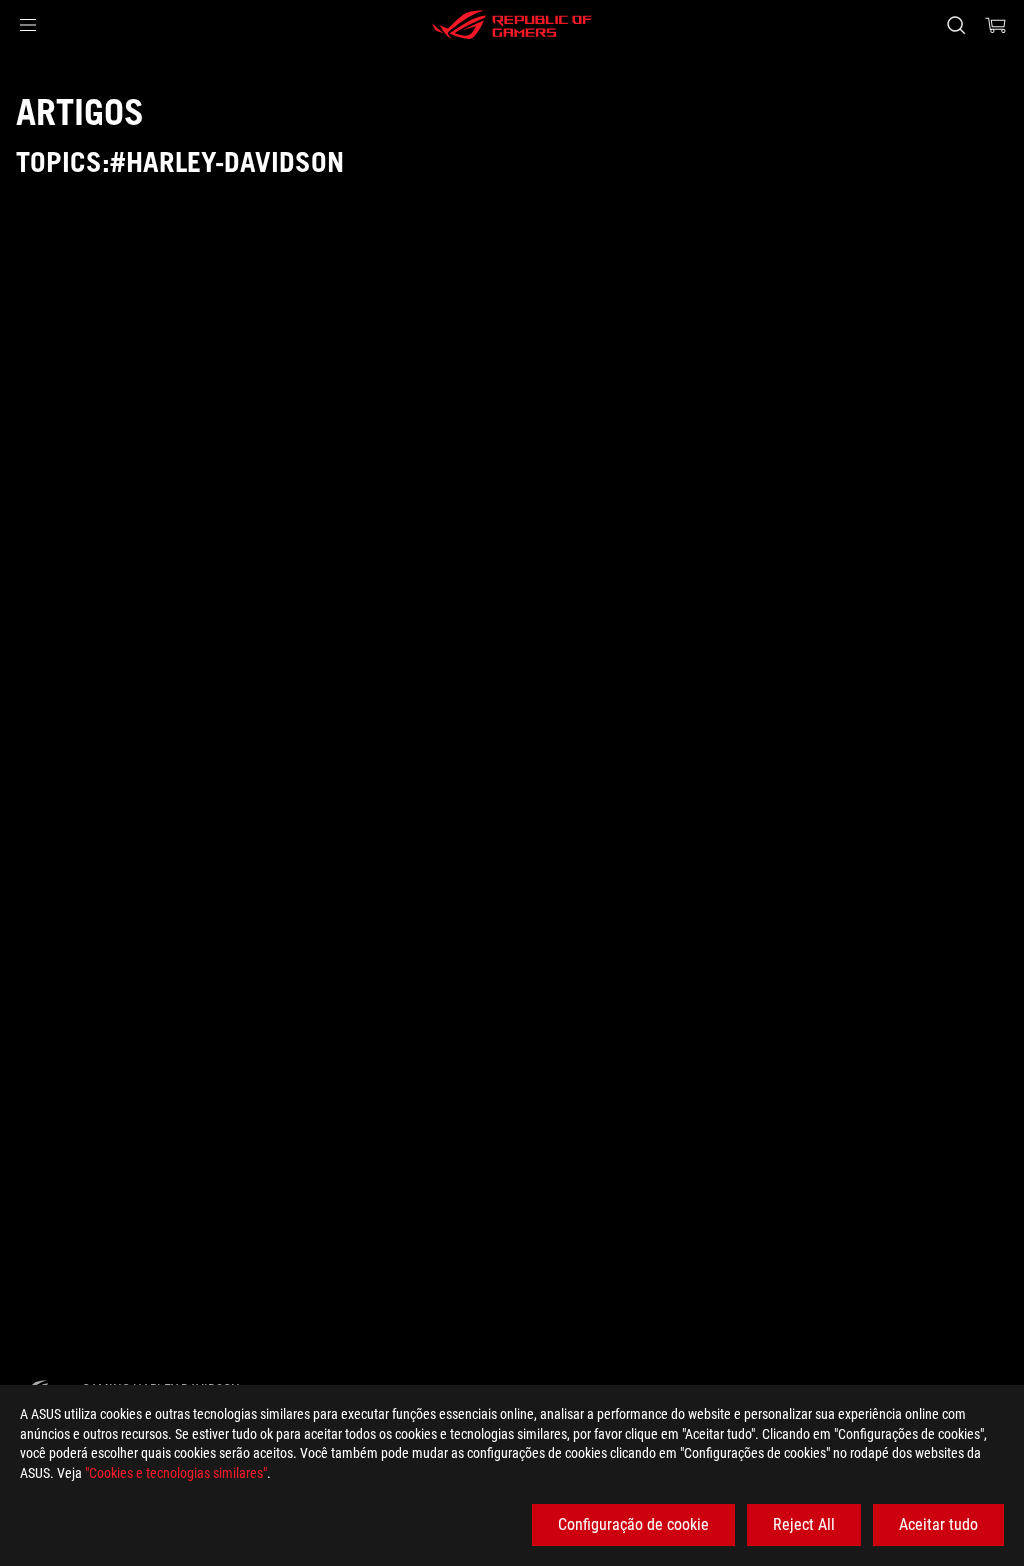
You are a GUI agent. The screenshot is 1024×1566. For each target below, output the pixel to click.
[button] (28, 25)
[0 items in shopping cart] (996, 25)
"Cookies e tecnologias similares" (176, 1473)
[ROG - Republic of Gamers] (512, 25)
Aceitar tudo (938, 1524)
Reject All (804, 1524)
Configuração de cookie (633, 1524)
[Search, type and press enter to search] (956, 25)
